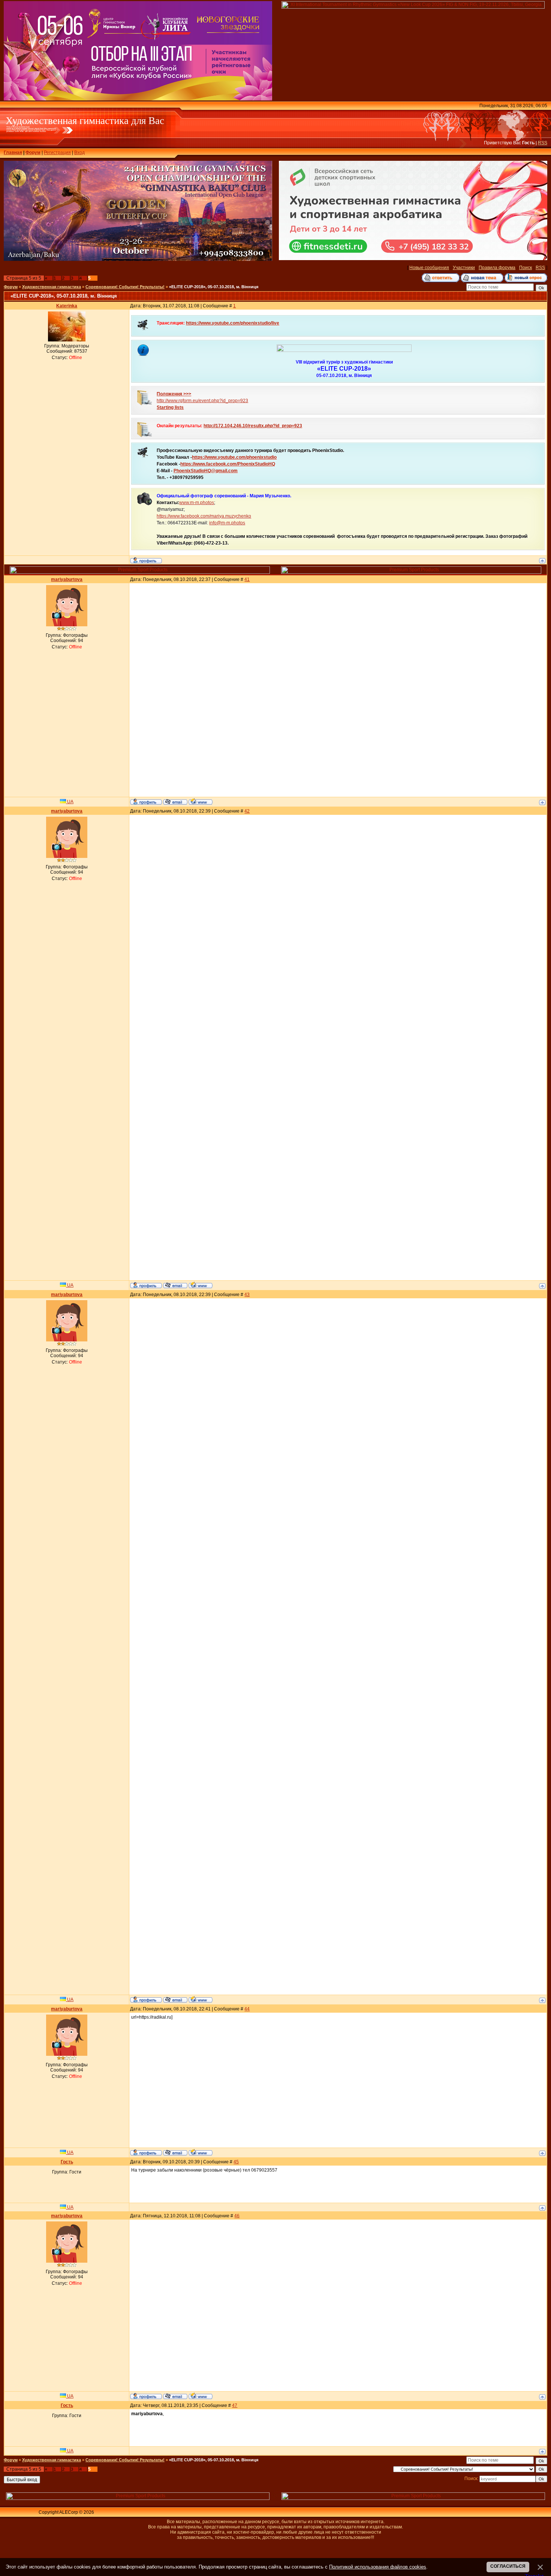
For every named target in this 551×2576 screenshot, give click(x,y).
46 (237, 2216)
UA (70, 802)
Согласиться (508, 2566)
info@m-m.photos (227, 523)
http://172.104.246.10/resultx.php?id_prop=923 (253, 426)
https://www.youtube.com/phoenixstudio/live (233, 323)
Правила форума (497, 268)
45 (236, 2162)
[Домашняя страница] (201, 801)
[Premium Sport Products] (140, 572)
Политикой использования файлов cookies (378, 2567)
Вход (79, 153)
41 (247, 579)
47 (235, 2405)
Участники (464, 268)
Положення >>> (174, 394)
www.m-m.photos (197, 503)
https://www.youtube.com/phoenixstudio (234, 457)
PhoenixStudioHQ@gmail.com (206, 471)
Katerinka (67, 306)
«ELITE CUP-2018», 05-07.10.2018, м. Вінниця (214, 287)
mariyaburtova (67, 579)
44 (247, 2009)
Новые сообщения (429, 268)
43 (247, 1295)
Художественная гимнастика (52, 287)
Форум (33, 153)
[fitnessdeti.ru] (413, 259)
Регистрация (57, 153)
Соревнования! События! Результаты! (125, 287)
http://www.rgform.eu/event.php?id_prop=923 (202, 401)
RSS (543, 143)
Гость (67, 2162)
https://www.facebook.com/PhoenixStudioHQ (228, 464)
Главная (13, 153)
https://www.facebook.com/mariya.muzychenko (204, 516)
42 (247, 811)
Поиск (526, 268)
